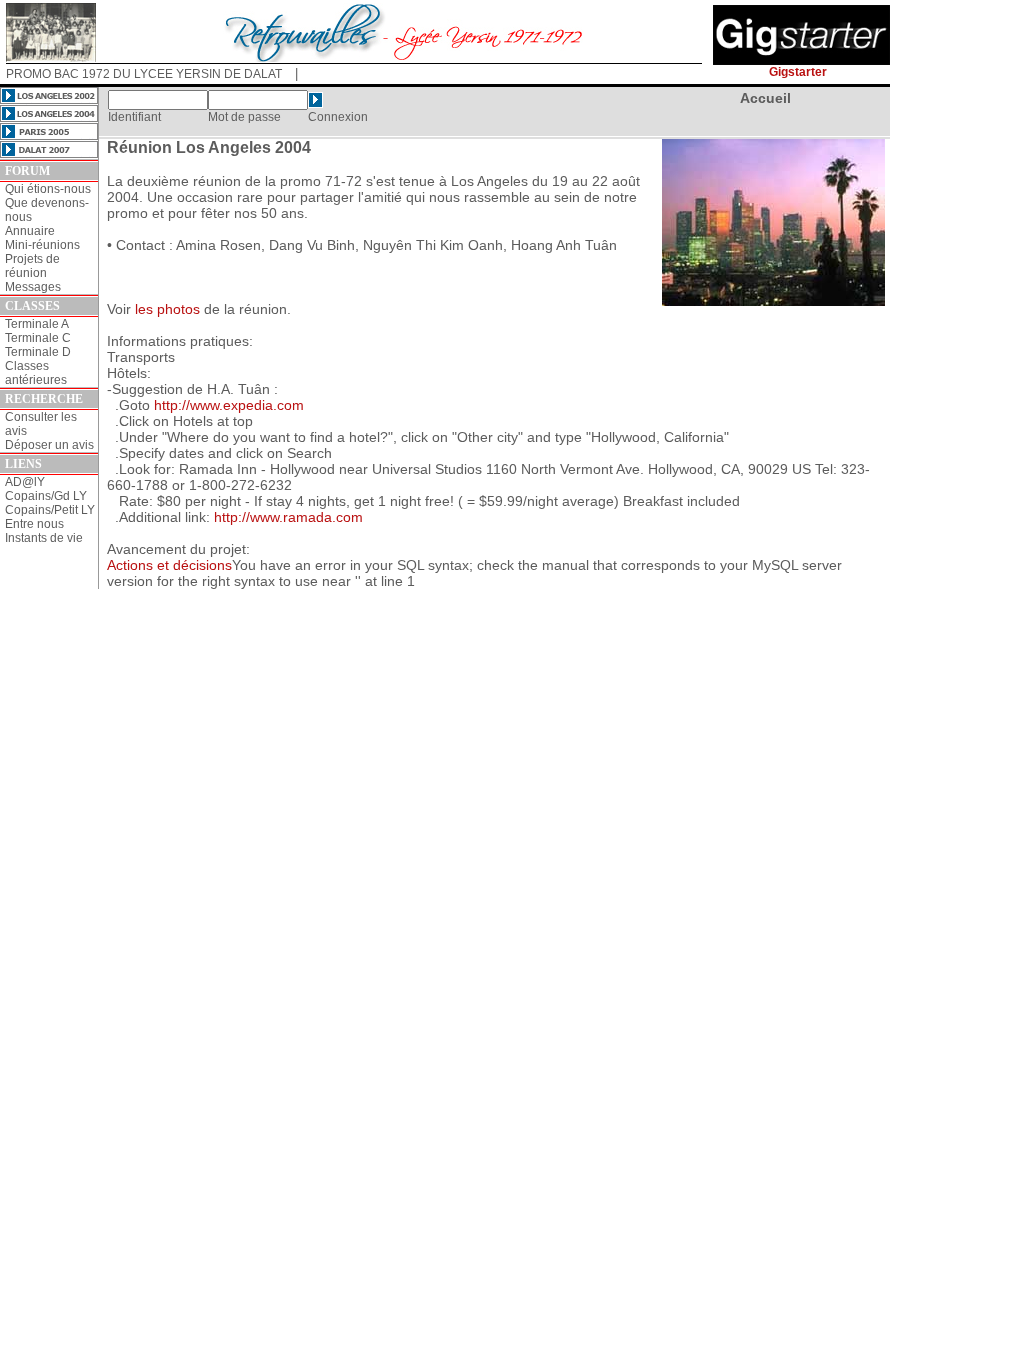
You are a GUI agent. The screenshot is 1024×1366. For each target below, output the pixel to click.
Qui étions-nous (48, 189)
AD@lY (25, 482)
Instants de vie (44, 538)
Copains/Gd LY (46, 496)
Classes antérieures (36, 373)
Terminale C (38, 338)
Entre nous (34, 524)
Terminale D (38, 352)
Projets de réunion (32, 266)
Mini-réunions (42, 245)
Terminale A (37, 324)
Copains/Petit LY (50, 510)
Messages (33, 287)
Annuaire (30, 231)
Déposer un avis (49, 445)
